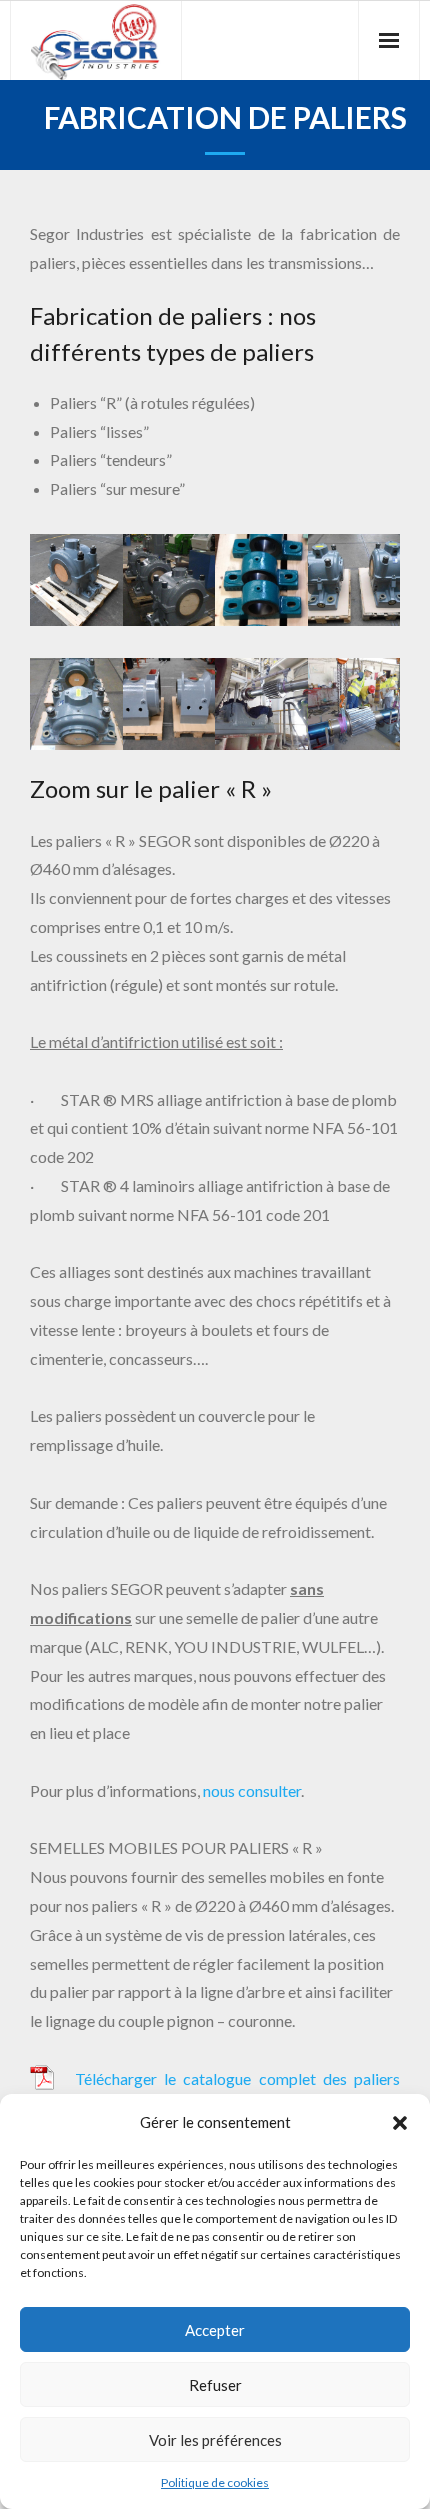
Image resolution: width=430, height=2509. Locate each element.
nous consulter (252, 1790)
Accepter (215, 2330)
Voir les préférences (215, 2440)
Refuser (215, 2385)
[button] (400, 2123)
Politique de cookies (215, 2482)
